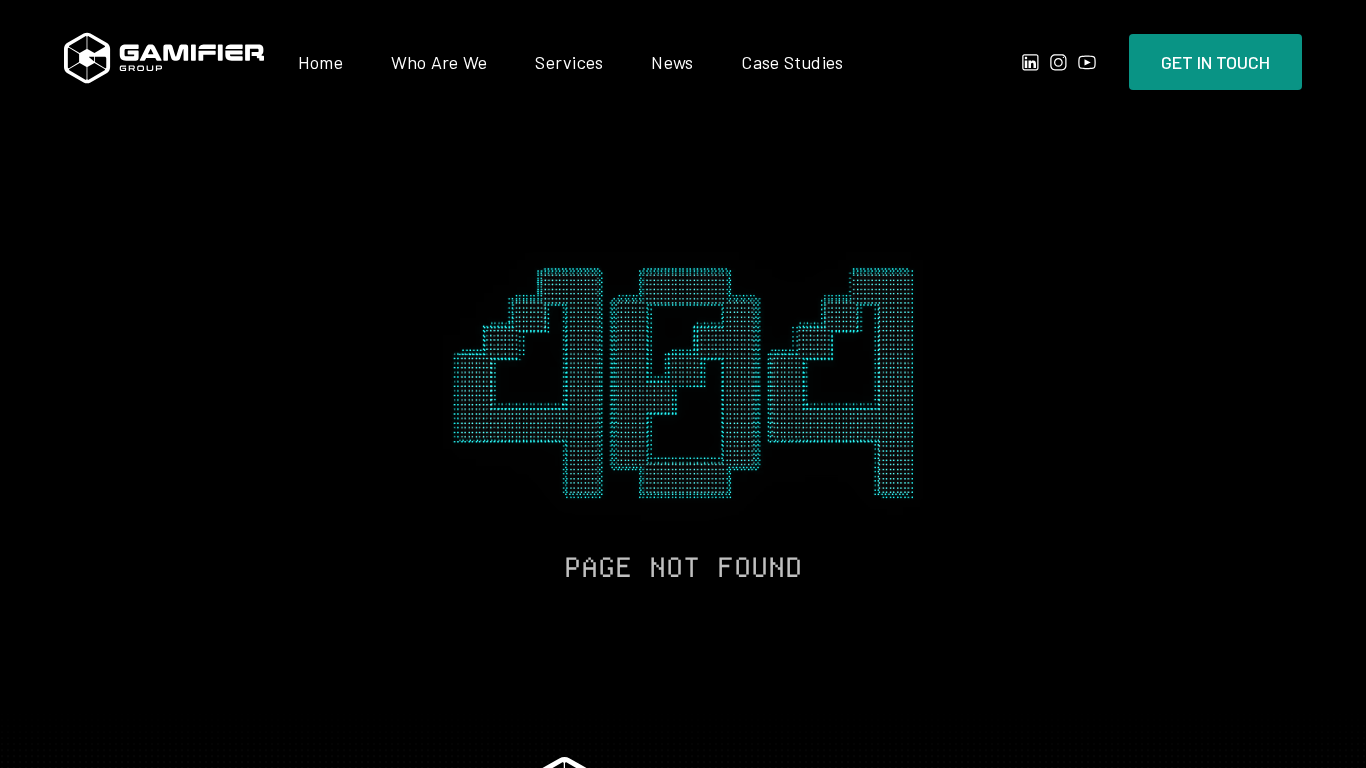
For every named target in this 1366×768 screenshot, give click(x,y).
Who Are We (439, 62)
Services (569, 62)
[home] (164, 62)
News (672, 62)
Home (320, 62)
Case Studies (792, 62)
